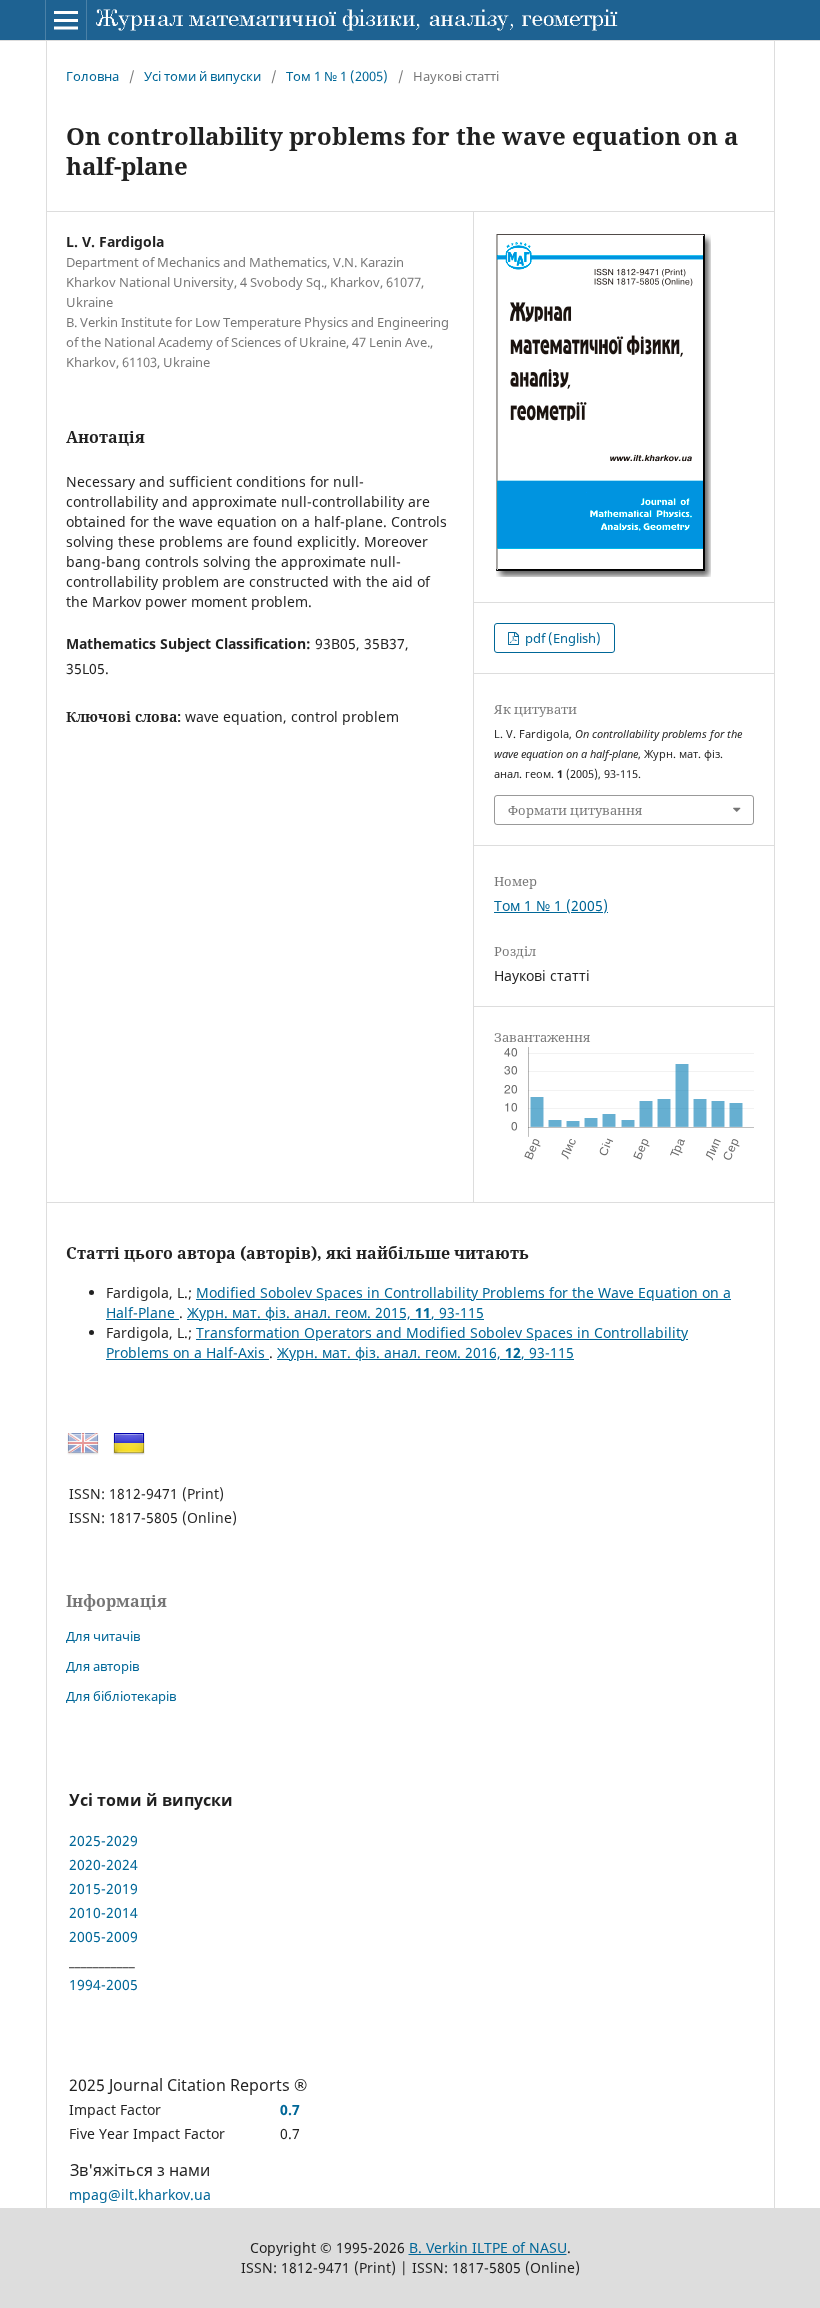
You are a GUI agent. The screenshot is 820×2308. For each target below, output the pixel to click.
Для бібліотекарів (121, 1696)
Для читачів (103, 1636)
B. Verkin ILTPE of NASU (488, 2247)
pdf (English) (561, 638)
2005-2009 (103, 1936)
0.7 (290, 2109)
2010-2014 (103, 1912)
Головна (92, 76)
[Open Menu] (66, 20)
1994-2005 (103, 1984)
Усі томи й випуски (202, 76)
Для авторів (102, 1666)
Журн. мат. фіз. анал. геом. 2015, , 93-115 (335, 1312)
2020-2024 (103, 1864)
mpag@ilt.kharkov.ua (140, 2194)
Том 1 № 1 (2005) (337, 76)
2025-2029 (103, 1840)
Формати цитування (575, 810)
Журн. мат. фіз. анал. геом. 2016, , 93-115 (425, 1352)
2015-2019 (103, 1888)
